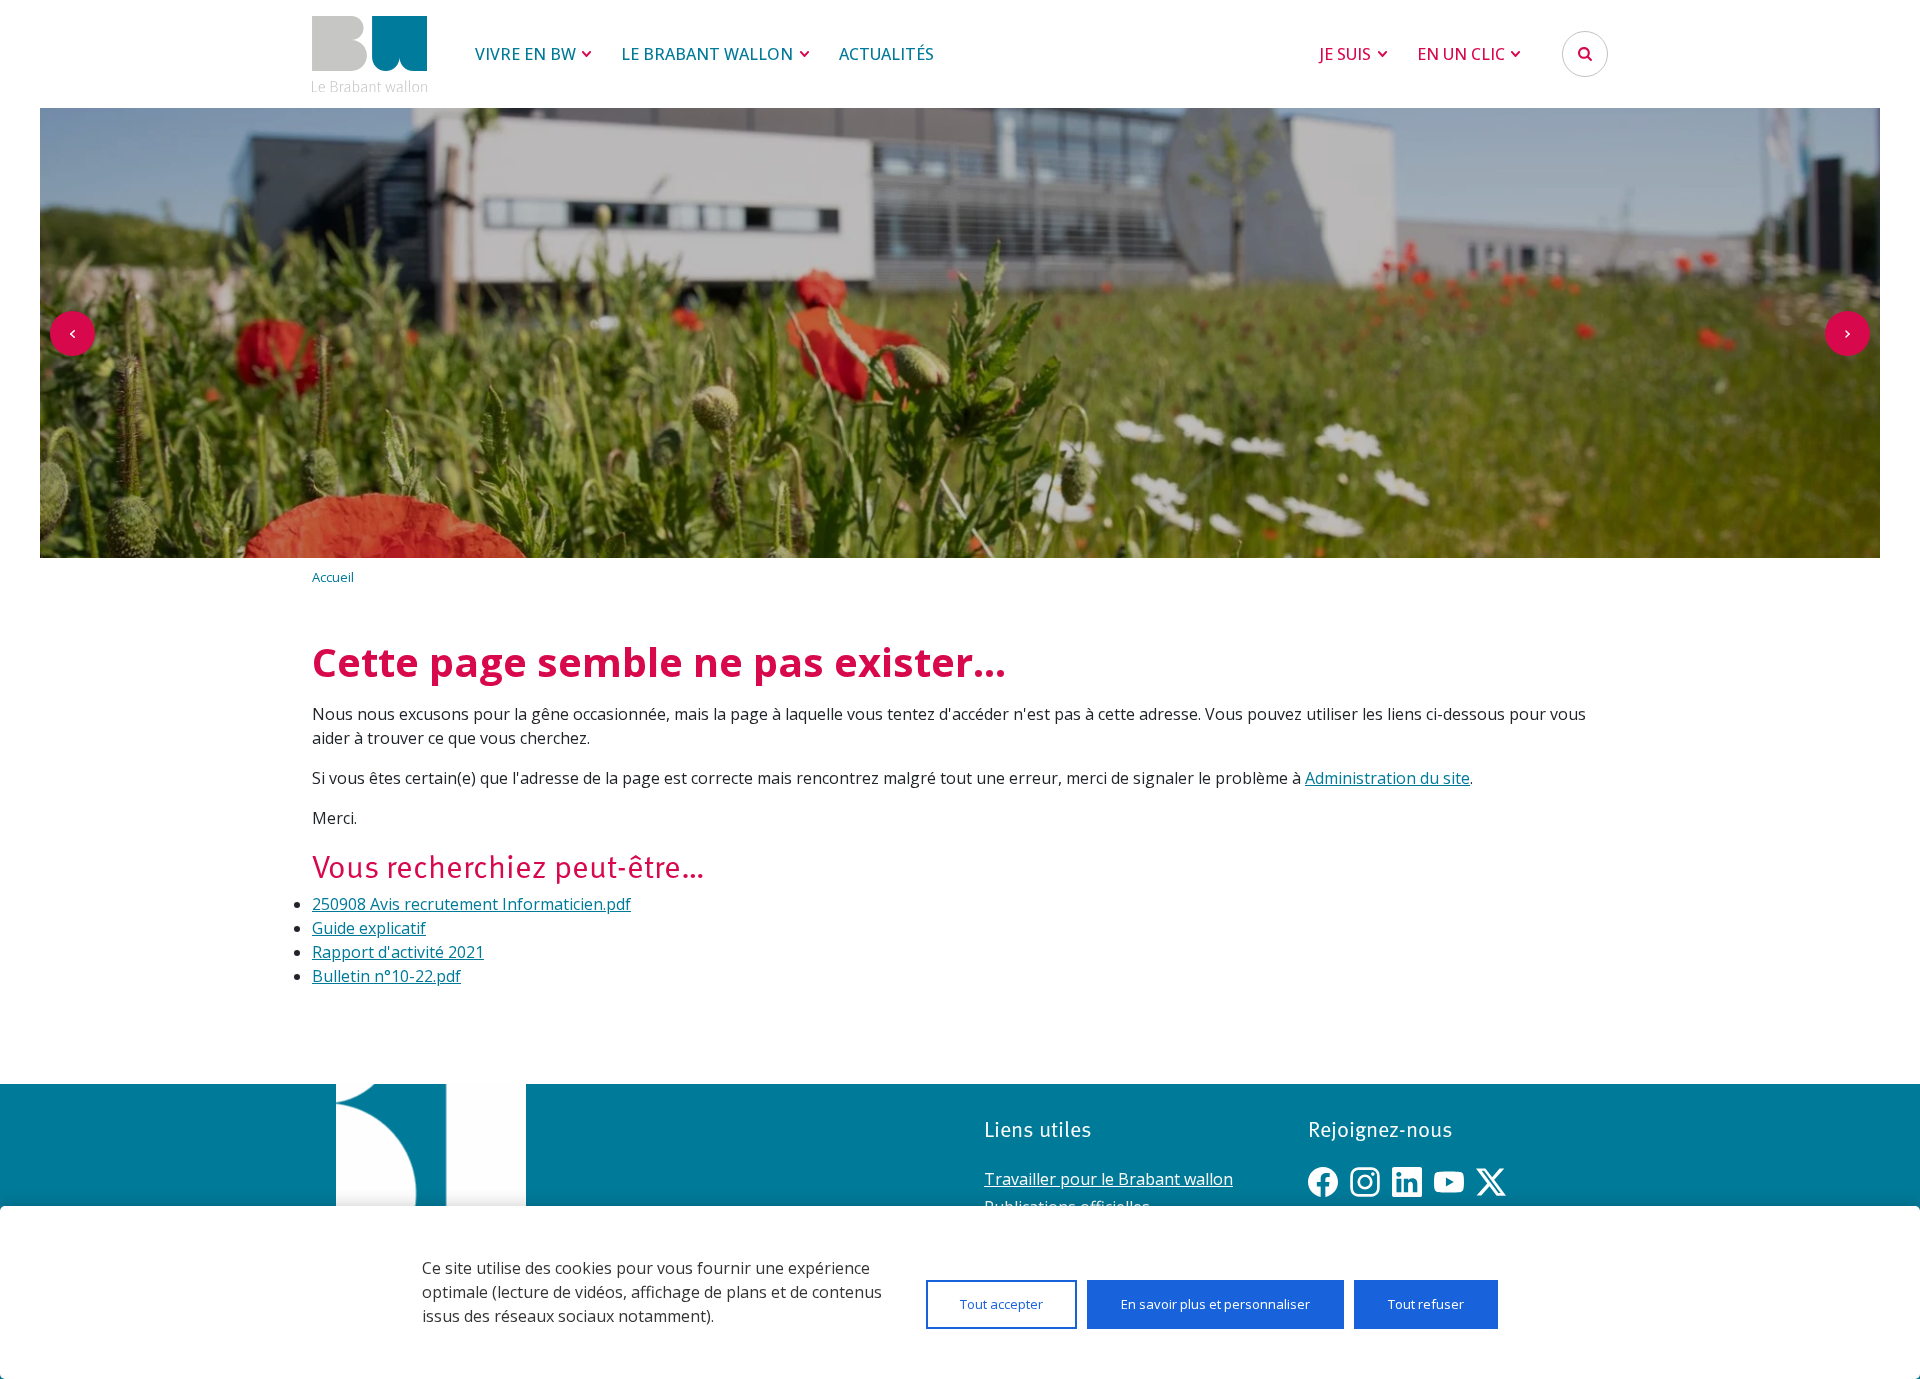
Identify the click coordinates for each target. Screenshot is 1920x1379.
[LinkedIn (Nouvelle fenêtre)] (1407, 1182)
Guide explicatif (369, 928)
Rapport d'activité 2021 (398, 952)
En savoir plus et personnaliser (1215, 1304)
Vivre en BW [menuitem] (525, 54)
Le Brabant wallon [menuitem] (707, 54)
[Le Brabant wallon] (369, 54)
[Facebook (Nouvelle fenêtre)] (1323, 1182)
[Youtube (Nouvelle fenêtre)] (1449, 1182)
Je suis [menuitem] (1345, 54)
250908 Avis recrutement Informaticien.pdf (471, 904)
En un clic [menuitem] (1461, 54)
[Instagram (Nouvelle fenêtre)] (1365, 1182)
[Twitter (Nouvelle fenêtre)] (1491, 1182)
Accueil (333, 577)
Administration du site (1387, 778)
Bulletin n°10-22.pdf (386, 976)
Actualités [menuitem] (886, 54)
